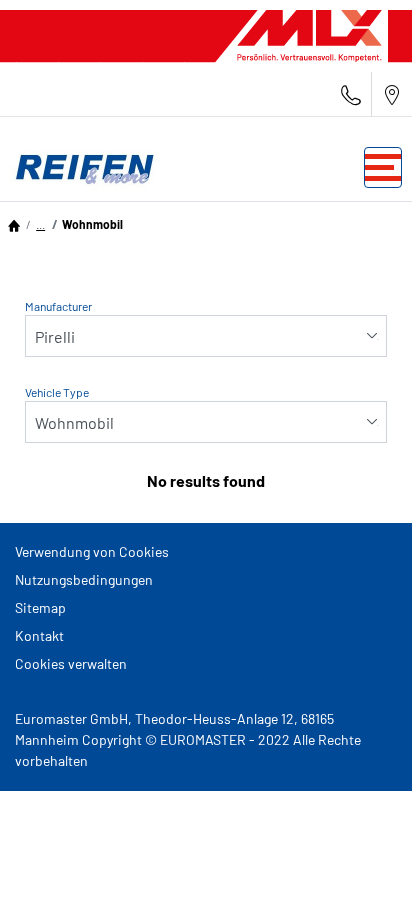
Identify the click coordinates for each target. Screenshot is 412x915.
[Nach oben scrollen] (359, 872)
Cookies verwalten (71, 663)
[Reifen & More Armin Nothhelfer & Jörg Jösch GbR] (80, 167)
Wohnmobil (92, 224)
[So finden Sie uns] (392, 94)
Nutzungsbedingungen (84, 579)
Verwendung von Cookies (92, 551)
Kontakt (39, 635)
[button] (40, 224)
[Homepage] (14, 224)
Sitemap (40, 607)
